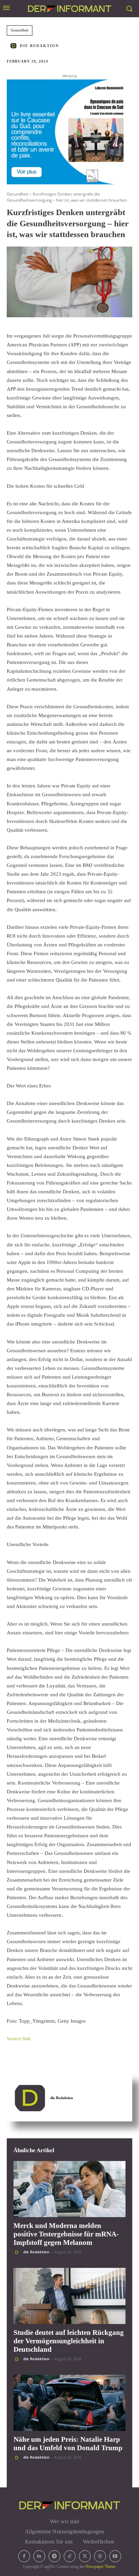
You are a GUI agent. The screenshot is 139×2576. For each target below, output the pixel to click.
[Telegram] (54, 2556)
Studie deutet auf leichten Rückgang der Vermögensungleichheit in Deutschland (69, 2341)
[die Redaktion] (15, 46)
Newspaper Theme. (101, 2567)
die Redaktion (39, 46)
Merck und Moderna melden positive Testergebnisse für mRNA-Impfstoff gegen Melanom (66, 2234)
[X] (85, 2556)
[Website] (100, 2556)
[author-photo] (18, 2252)
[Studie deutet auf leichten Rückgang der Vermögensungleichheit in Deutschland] (69, 2296)
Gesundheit (20, 30)
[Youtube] (115, 2556)
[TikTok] (70, 2556)
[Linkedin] (39, 2556)
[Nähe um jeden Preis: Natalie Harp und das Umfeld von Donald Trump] (69, 2403)
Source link (19, 2039)
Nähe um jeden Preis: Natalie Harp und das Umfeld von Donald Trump (68, 2444)
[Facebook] (24, 2556)
